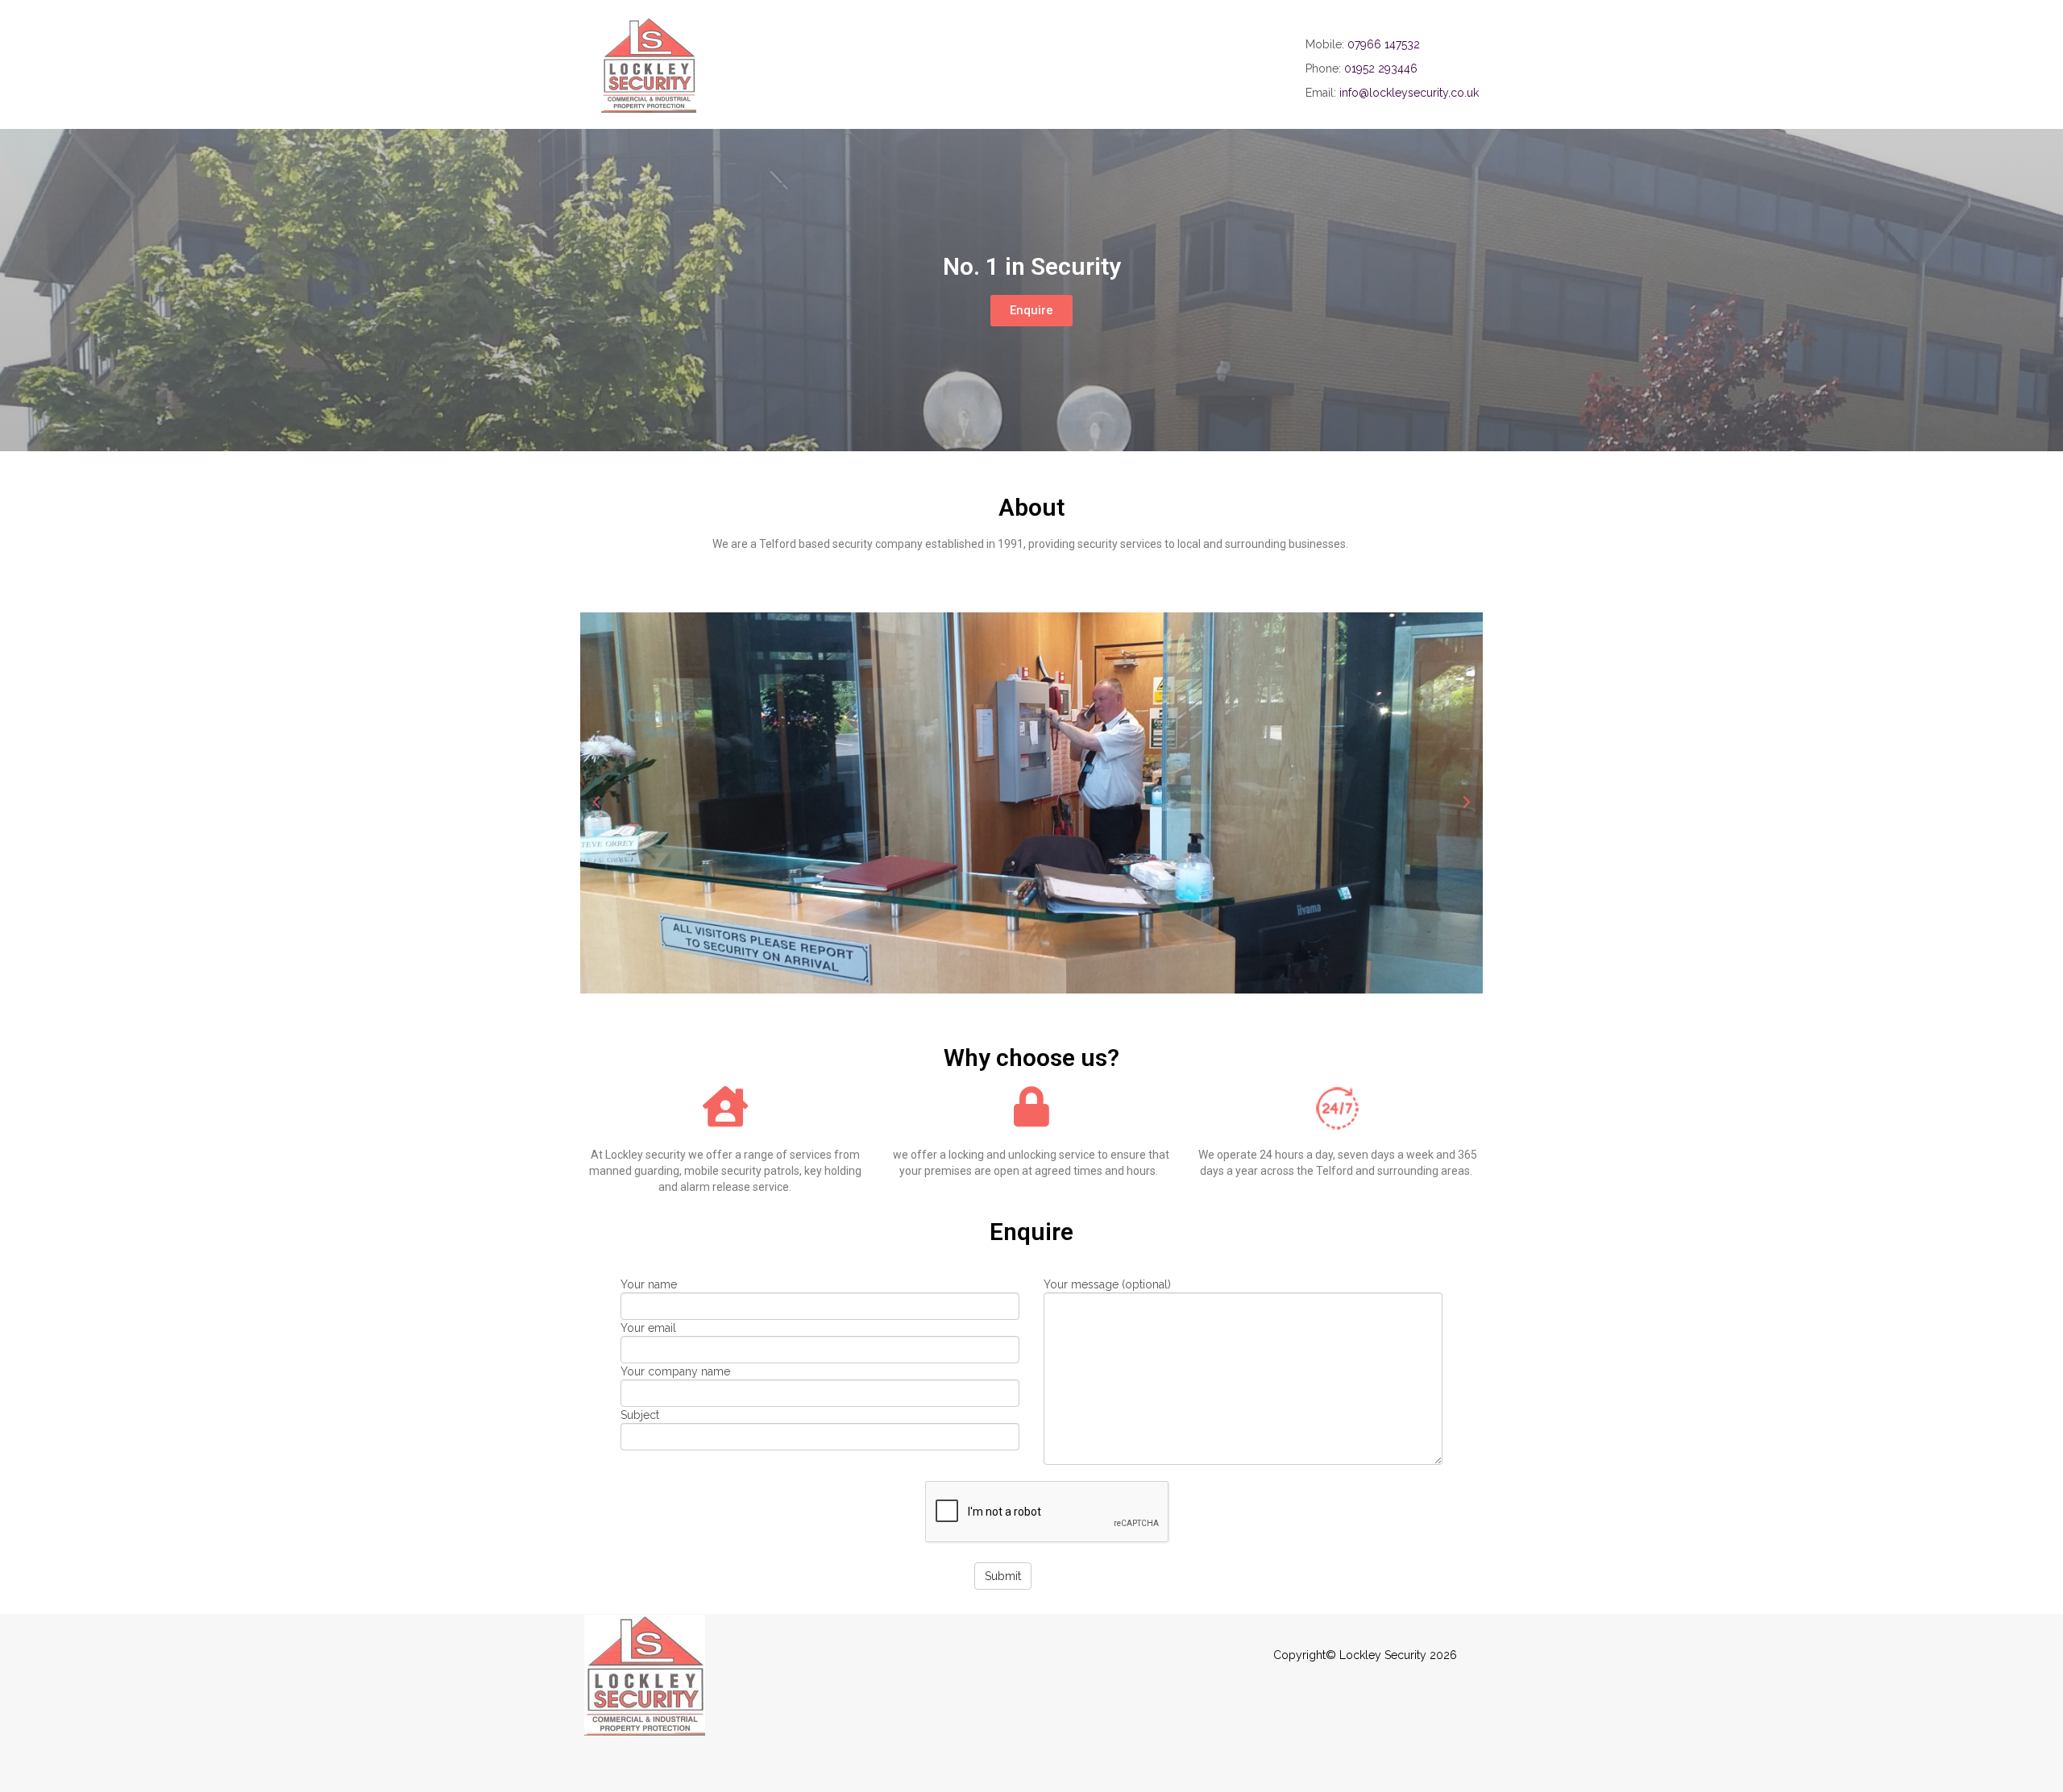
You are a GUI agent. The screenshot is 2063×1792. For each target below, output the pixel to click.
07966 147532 (1384, 44)
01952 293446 (1381, 68)
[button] (1031, 311)
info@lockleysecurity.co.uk (1409, 93)
